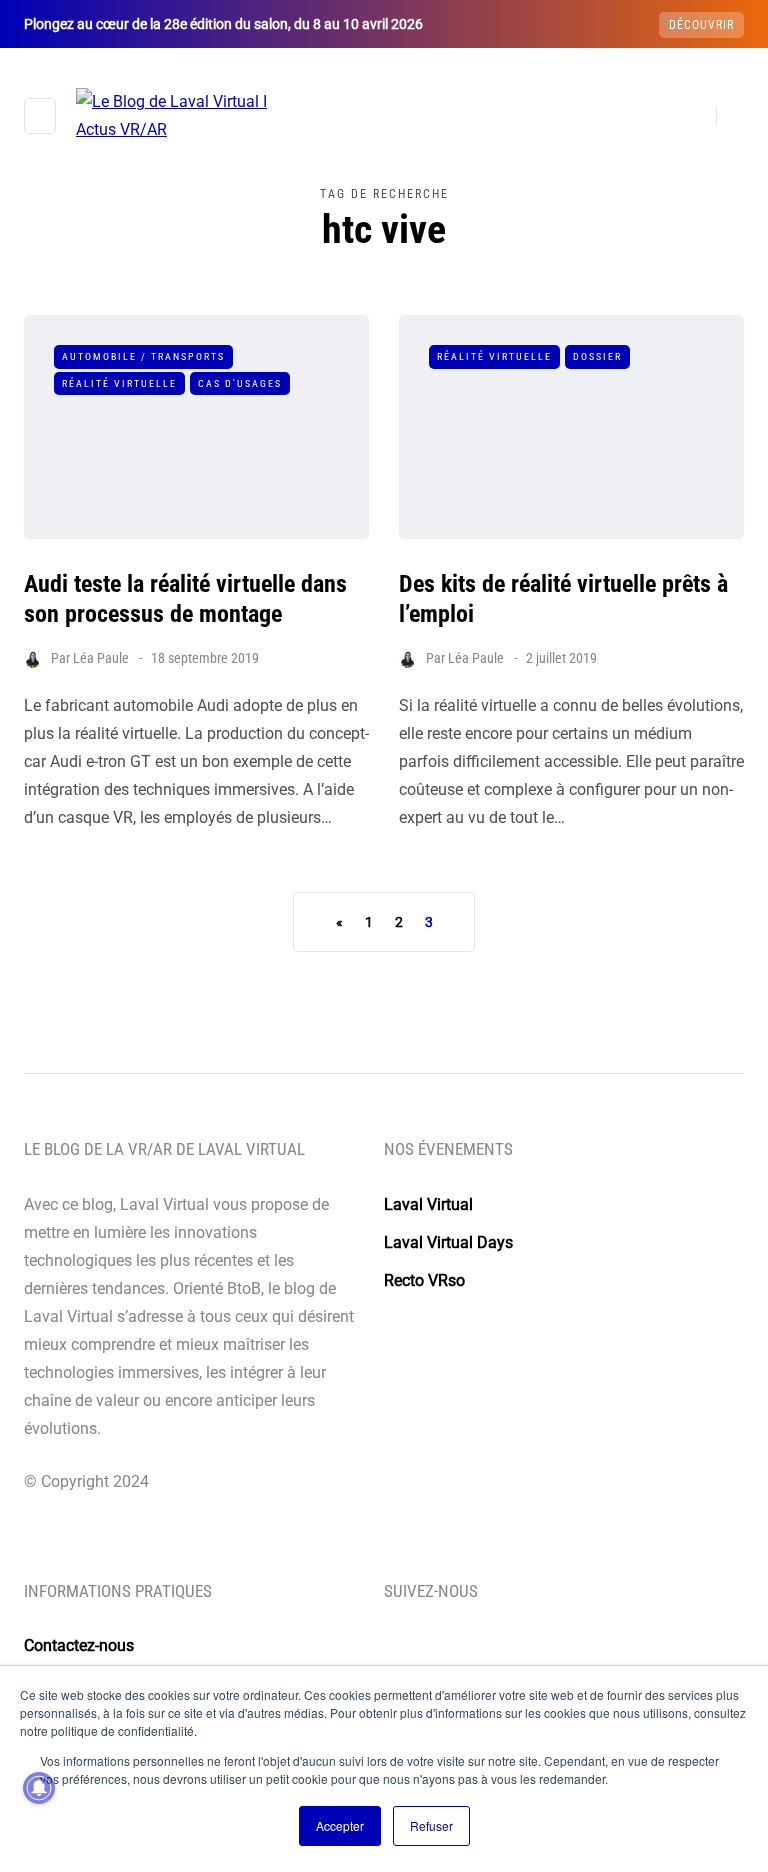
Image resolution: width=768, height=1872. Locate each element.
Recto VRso (424, 1280)
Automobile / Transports (143, 356)
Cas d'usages (240, 383)
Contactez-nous (79, 1645)
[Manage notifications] (39, 1788)
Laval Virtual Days (448, 1242)
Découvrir (701, 25)
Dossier (597, 356)
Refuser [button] (431, 1825)
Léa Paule (101, 658)
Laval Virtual (428, 1204)
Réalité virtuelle (119, 383)
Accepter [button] (340, 1825)
